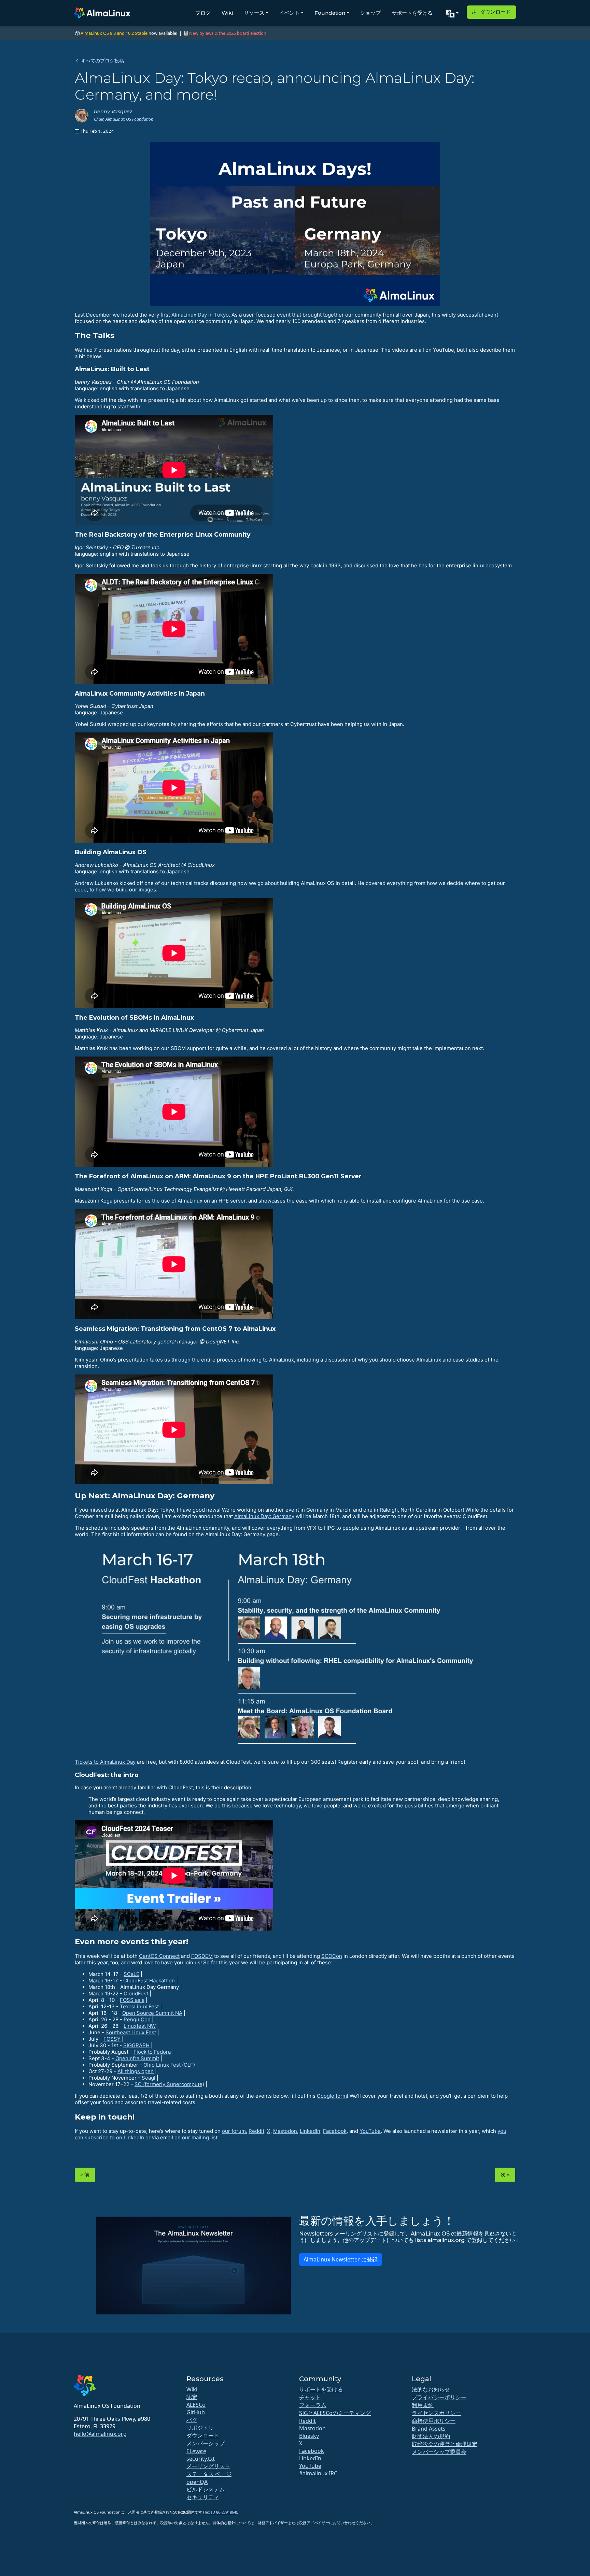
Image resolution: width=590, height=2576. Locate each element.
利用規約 (423, 2405)
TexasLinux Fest (139, 2006)
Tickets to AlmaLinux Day (105, 1762)
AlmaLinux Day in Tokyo (200, 315)
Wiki (227, 13)
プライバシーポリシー (439, 2397)
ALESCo (196, 2405)
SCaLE (131, 1974)
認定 (192, 2397)
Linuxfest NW (140, 2026)
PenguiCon (137, 2019)
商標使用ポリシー (434, 2421)
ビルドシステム (206, 2489)
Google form (332, 2096)
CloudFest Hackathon (149, 1981)
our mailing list (200, 2137)
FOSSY (112, 2039)
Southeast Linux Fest (131, 2032)
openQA (197, 2482)
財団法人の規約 (431, 2436)
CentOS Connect (159, 1956)
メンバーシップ (206, 2443)
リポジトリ (200, 2428)
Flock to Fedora (152, 2052)
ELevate (196, 2451)
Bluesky (309, 2436)
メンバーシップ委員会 (439, 2452)
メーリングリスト (208, 2466)
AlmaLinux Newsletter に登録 (341, 2259)
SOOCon (332, 1956)
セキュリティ (203, 2497)
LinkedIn (310, 2131)
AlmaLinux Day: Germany (264, 1516)
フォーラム (313, 2405)
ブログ (203, 13)
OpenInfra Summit (137, 2058)
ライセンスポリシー (436, 2413)
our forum (234, 2131)
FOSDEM (202, 1956)
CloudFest (136, 1993)
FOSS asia (132, 2000)
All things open (136, 2071)
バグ (192, 2420)
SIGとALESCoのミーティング (335, 2413)
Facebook (335, 2131)
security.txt (201, 2459)
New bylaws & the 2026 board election (228, 33)
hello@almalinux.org (100, 2434)
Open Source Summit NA (152, 2013)
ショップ (370, 13)
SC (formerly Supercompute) (169, 2084)
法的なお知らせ (431, 2389)
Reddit (256, 2131)
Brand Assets (429, 2429)
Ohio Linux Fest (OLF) (169, 2065)
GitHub (196, 2412)
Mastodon (285, 2131)
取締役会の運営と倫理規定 (445, 2444)
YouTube (370, 2131)
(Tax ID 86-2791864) (220, 2512)
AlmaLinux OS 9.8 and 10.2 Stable (114, 33)
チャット (310, 2397)
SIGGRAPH (136, 2045)
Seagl (149, 2078)
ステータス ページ (209, 2474)
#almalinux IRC (318, 2473)
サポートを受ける (412, 13)
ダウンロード (495, 12)
